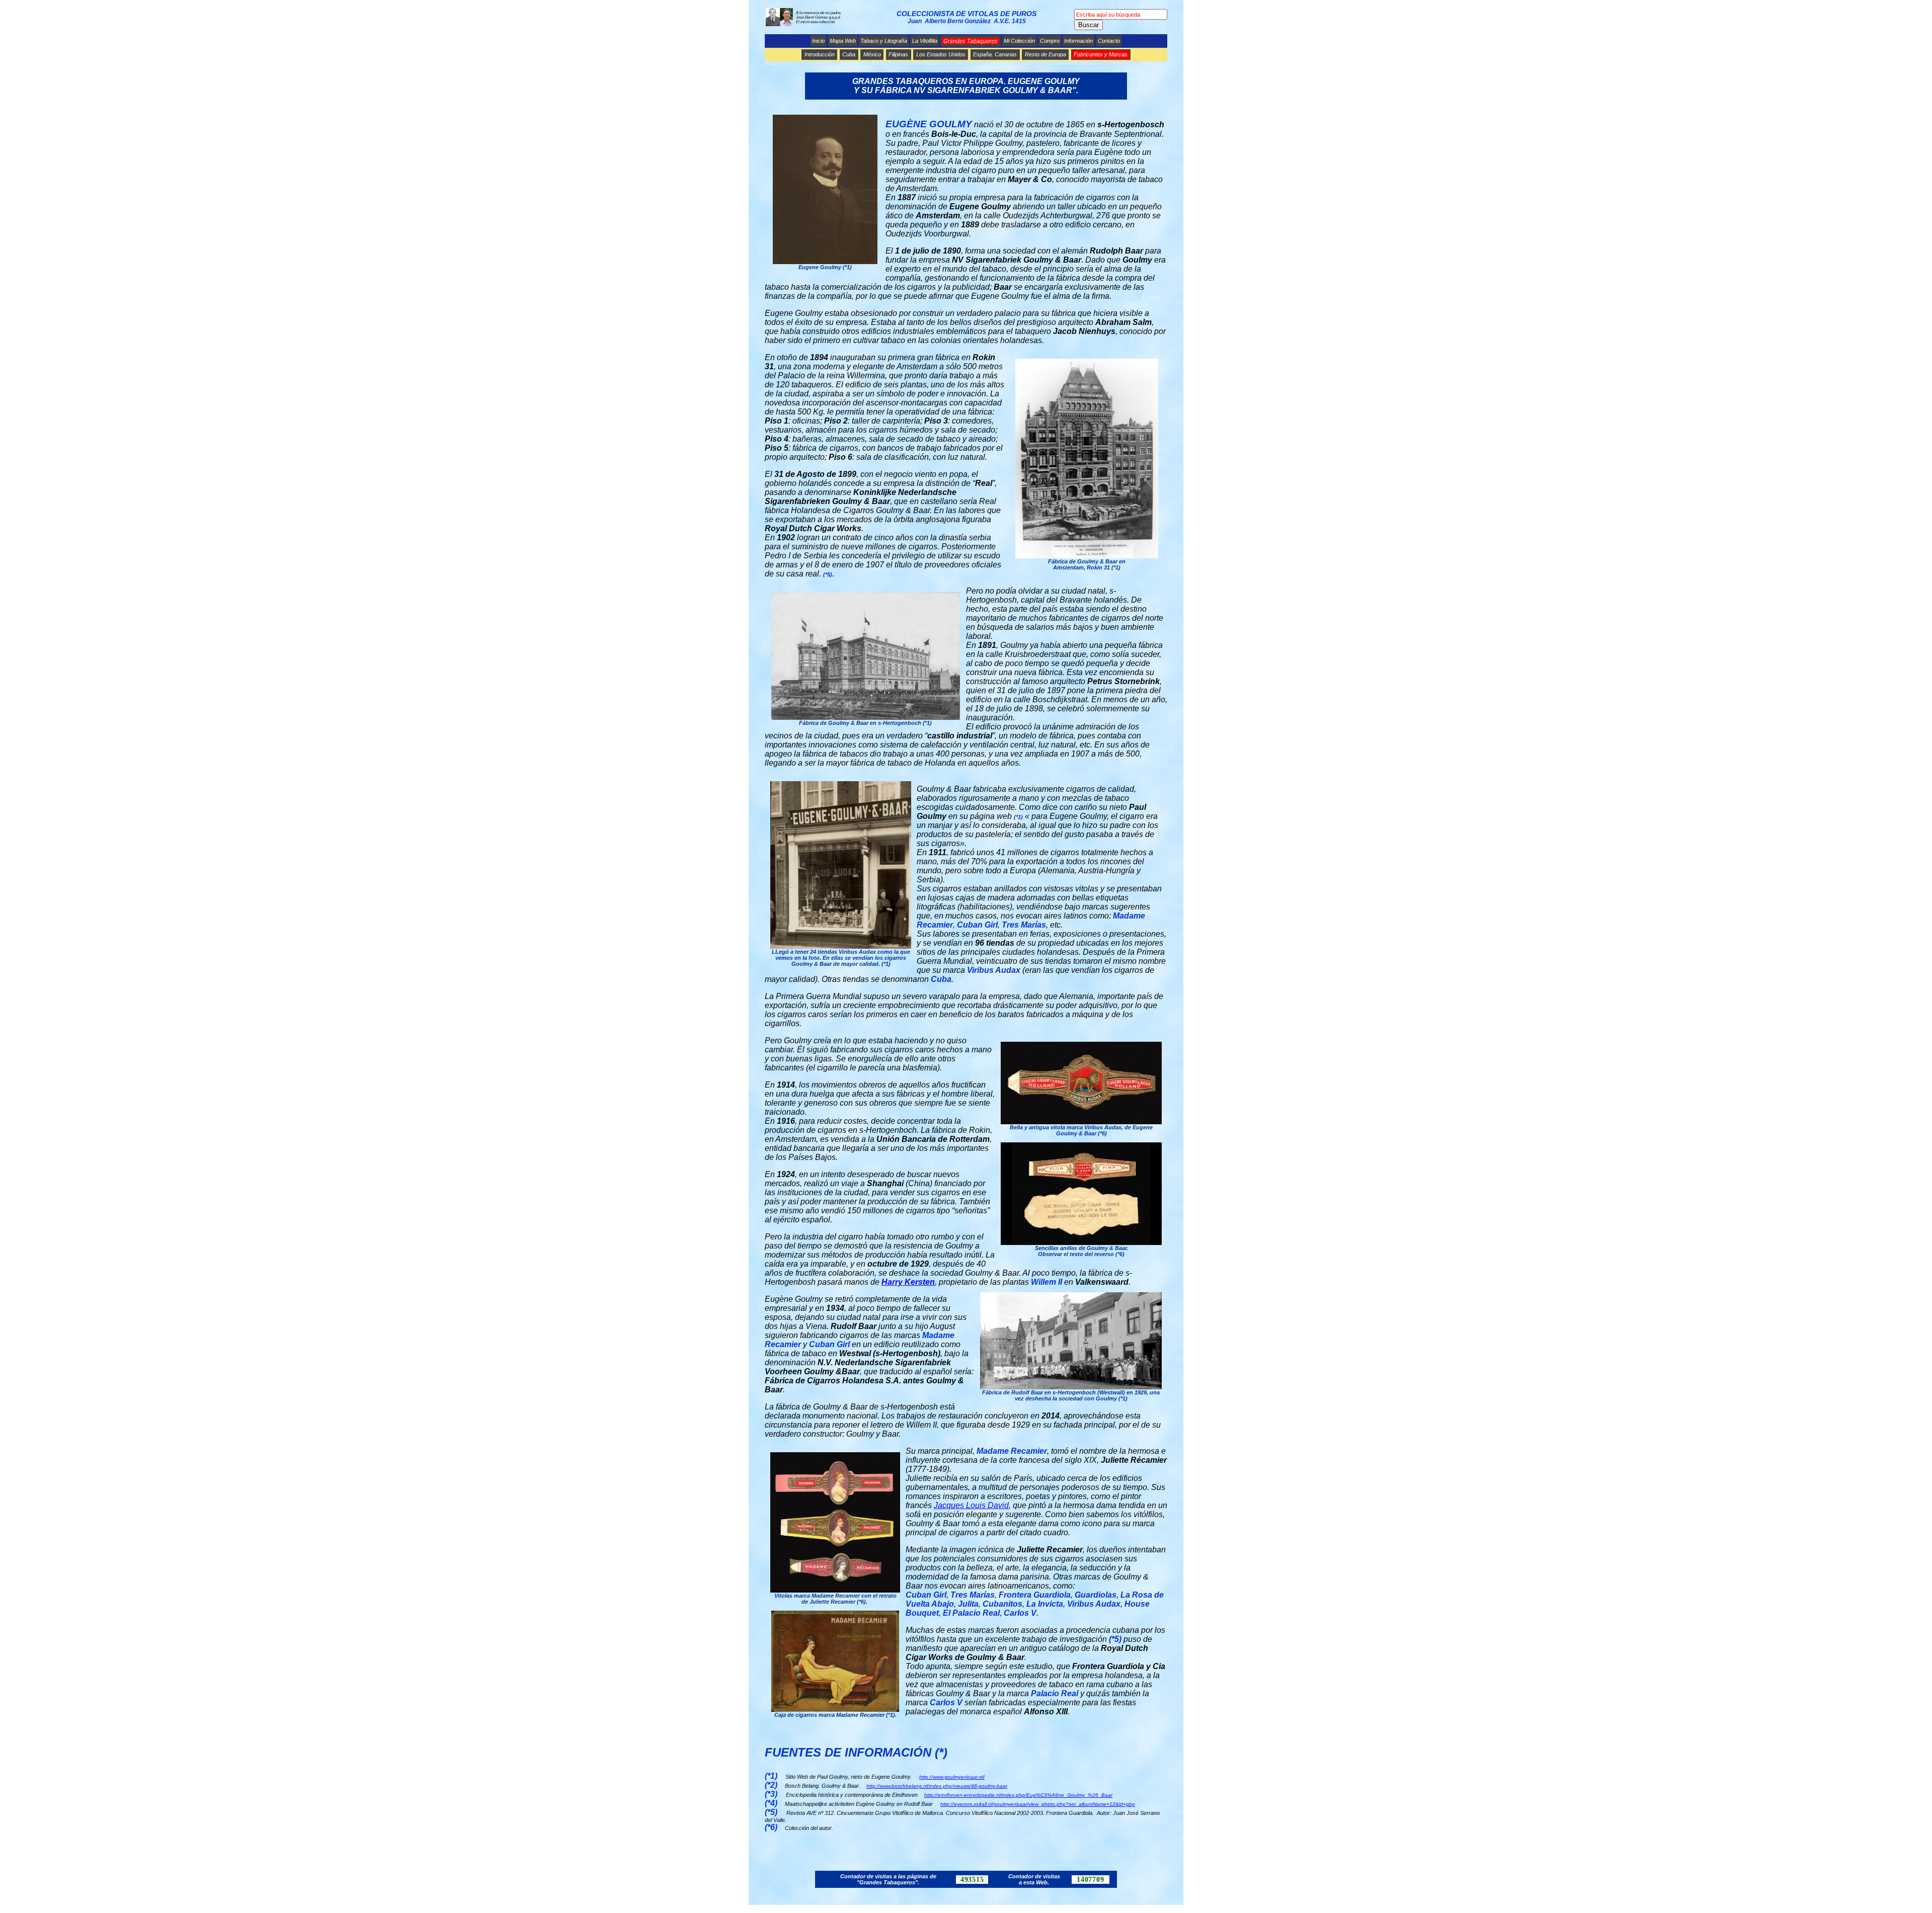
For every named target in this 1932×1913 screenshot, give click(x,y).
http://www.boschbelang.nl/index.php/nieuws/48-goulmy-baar (937, 1786)
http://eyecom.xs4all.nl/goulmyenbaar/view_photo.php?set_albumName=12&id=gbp (1038, 1804)
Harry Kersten (908, 1282)
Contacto (1109, 41)
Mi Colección (1019, 41)
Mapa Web (843, 41)
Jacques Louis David (971, 1505)
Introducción (820, 54)
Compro (1050, 41)
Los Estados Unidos (941, 54)
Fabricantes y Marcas (1101, 54)
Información (1078, 41)
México (872, 54)
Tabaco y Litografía (884, 41)
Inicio (818, 41)
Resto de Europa (1045, 54)
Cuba (849, 54)
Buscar (1089, 25)
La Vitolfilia (925, 41)
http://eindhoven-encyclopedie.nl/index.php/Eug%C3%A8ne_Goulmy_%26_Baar (1018, 1795)
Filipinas (898, 54)
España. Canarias (995, 54)
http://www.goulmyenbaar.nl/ (952, 1777)
